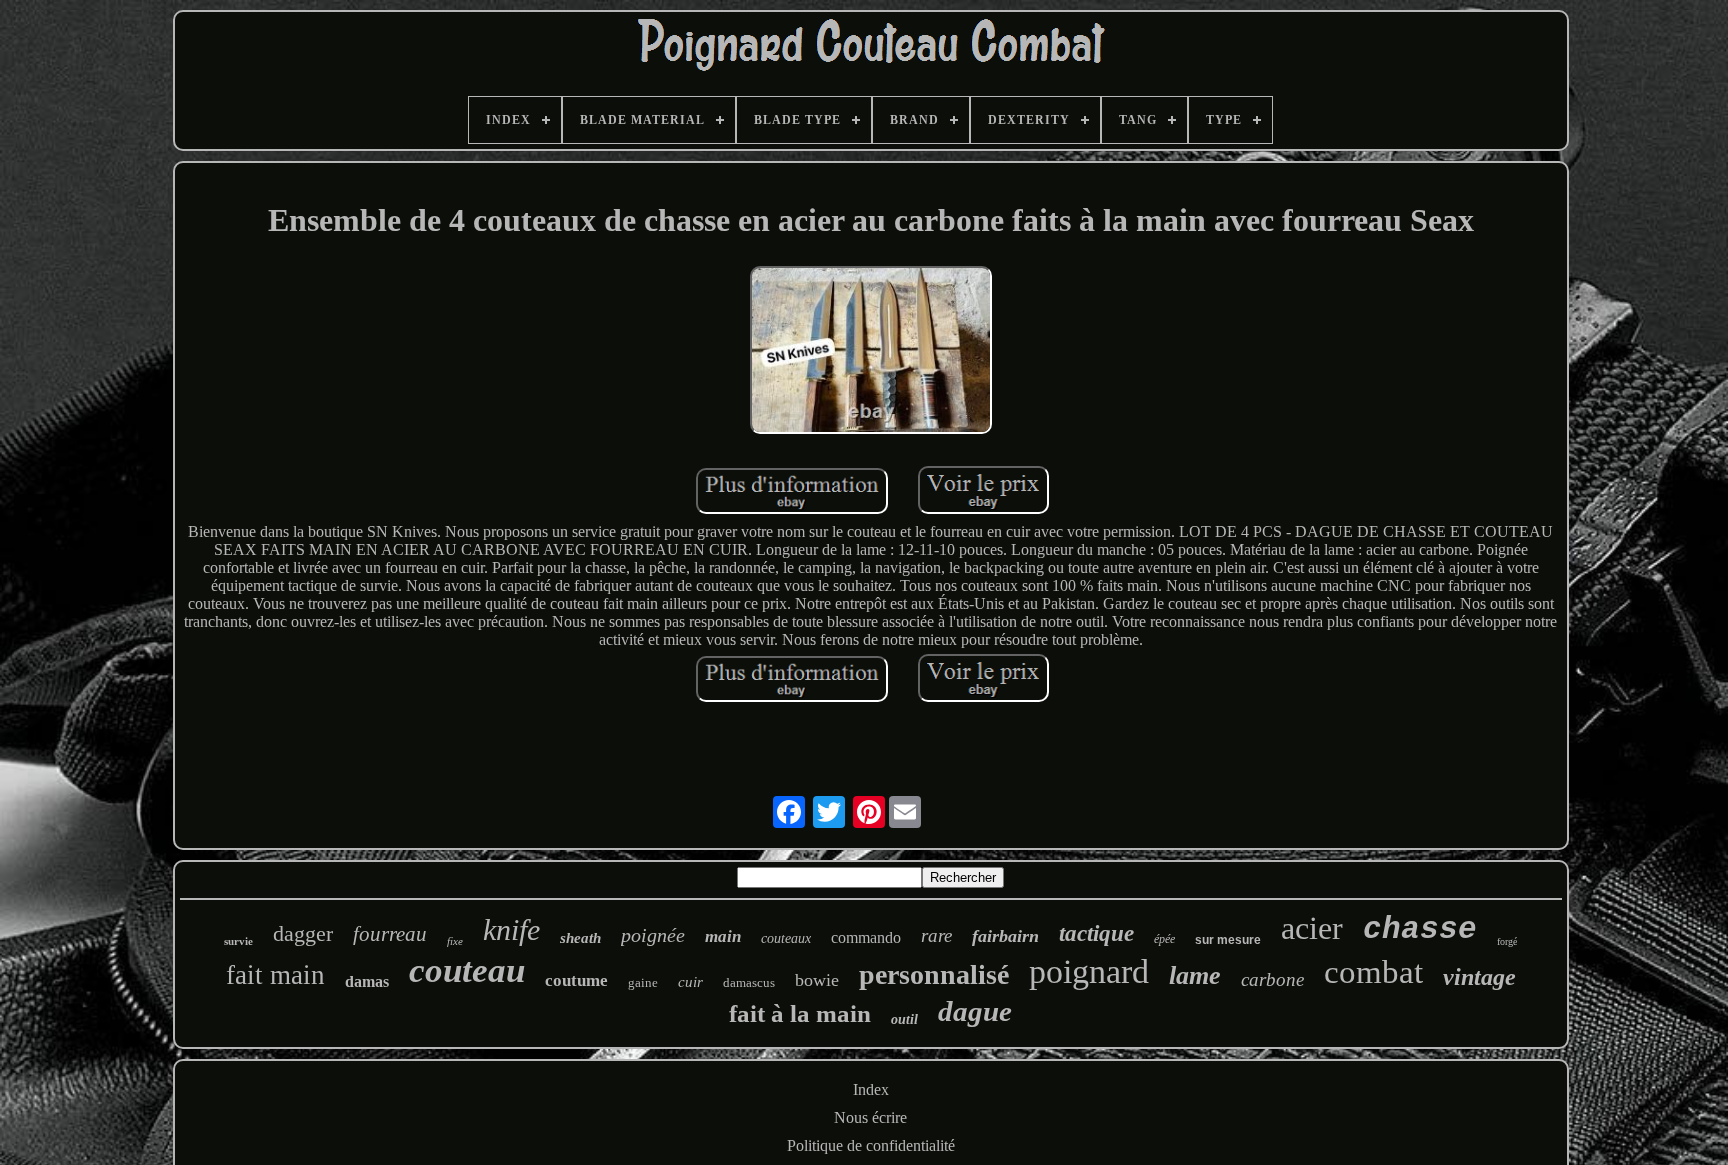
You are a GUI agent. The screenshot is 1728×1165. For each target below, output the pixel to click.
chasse (1420, 929)
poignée (653, 935)
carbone (1272, 979)
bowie (817, 980)
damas (367, 981)
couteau (467, 970)
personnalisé (934, 974)
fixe (455, 941)
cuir (690, 982)
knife (511, 929)
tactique (1096, 933)
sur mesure (1228, 940)
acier (1312, 928)
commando (866, 937)
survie (238, 941)
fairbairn (1005, 936)
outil (904, 1019)
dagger (303, 933)
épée (1164, 939)
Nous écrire (870, 1117)
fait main (275, 975)
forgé (1507, 941)
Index (871, 1089)
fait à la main (800, 1013)
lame (1195, 975)
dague (975, 1011)
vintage (1479, 977)
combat (1373, 972)
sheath (580, 938)
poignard (1089, 971)
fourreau (390, 934)
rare (936, 935)
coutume (576, 980)
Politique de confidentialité (871, 1145)
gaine (643, 982)
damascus (749, 982)
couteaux (786, 938)
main (723, 936)
